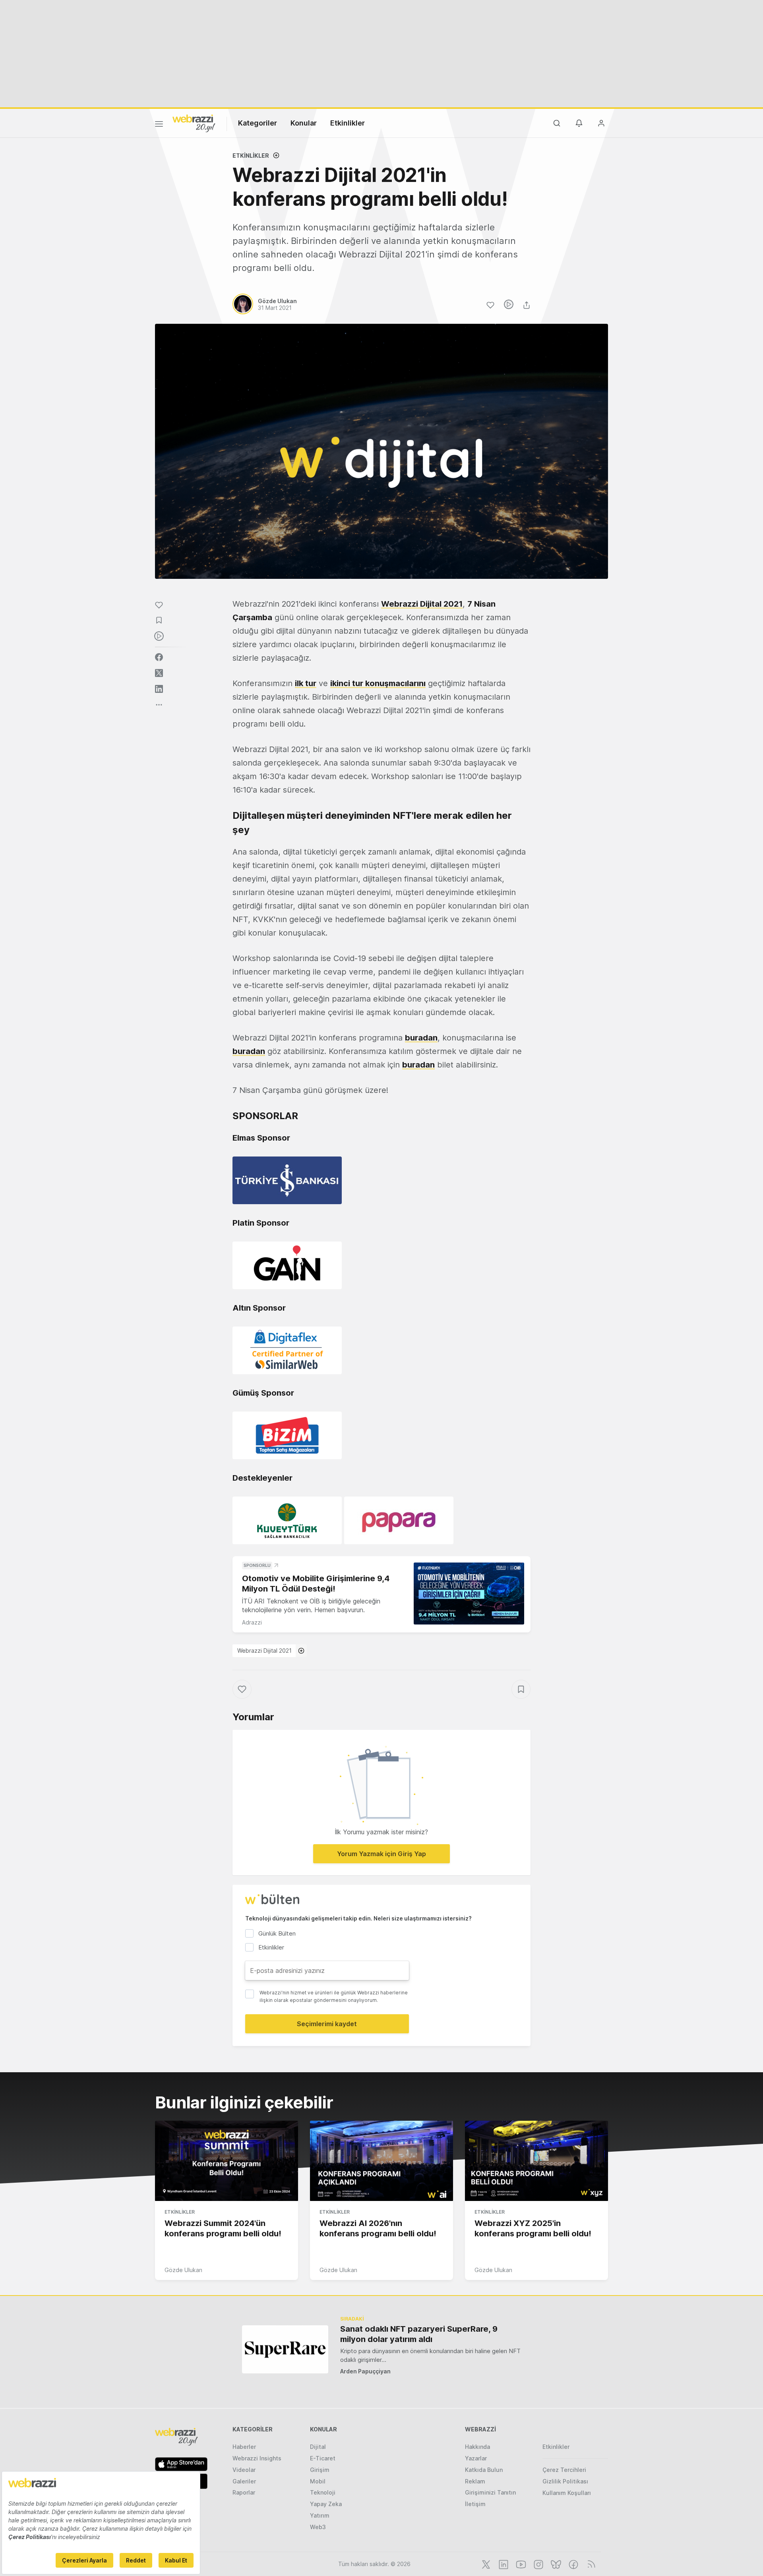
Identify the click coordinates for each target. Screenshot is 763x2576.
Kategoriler (258, 123)
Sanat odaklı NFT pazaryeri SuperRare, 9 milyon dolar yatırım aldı (419, 2334)
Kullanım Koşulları (567, 2493)
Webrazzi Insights (257, 2458)
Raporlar (244, 2492)
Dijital (318, 2447)
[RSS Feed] (590, 2564)
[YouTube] (520, 2564)
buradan (421, 1038)
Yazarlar (476, 2458)
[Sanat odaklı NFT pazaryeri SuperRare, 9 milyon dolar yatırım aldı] (285, 2349)
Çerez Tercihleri (564, 2470)
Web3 (318, 2527)
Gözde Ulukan (183, 2270)
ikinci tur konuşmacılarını (378, 683)
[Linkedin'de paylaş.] (159, 689)
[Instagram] (538, 2564)
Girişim (320, 2470)
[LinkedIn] (503, 2564)
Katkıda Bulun (484, 2470)
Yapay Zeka (326, 2504)
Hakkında (477, 2447)
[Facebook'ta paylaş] (159, 657)
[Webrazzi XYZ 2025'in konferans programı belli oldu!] (536, 2161)
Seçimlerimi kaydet (327, 2024)
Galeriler (244, 2481)
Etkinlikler (348, 123)
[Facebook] (573, 2564)
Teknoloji (323, 2492)
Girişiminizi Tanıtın (490, 2492)
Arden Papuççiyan (365, 2371)
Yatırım (320, 2515)
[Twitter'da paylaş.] (159, 673)
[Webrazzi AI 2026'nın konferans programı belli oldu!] (381, 2161)
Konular (304, 123)
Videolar (244, 2470)
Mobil (318, 2481)
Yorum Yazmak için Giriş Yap (381, 1854)
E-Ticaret (323, 2458)
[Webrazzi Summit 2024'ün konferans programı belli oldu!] (227, 2161)
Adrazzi (252, 1622)
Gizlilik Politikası (565, 2481)
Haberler (244, 2447)
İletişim (475, 2504)
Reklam (475, 2481)
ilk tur (306, 683)
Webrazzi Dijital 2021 (264, 1651)
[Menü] (159, 125)
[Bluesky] (555, 2564)
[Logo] (194, 123)
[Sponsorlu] (469, 1594)
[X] (485, 2564)
